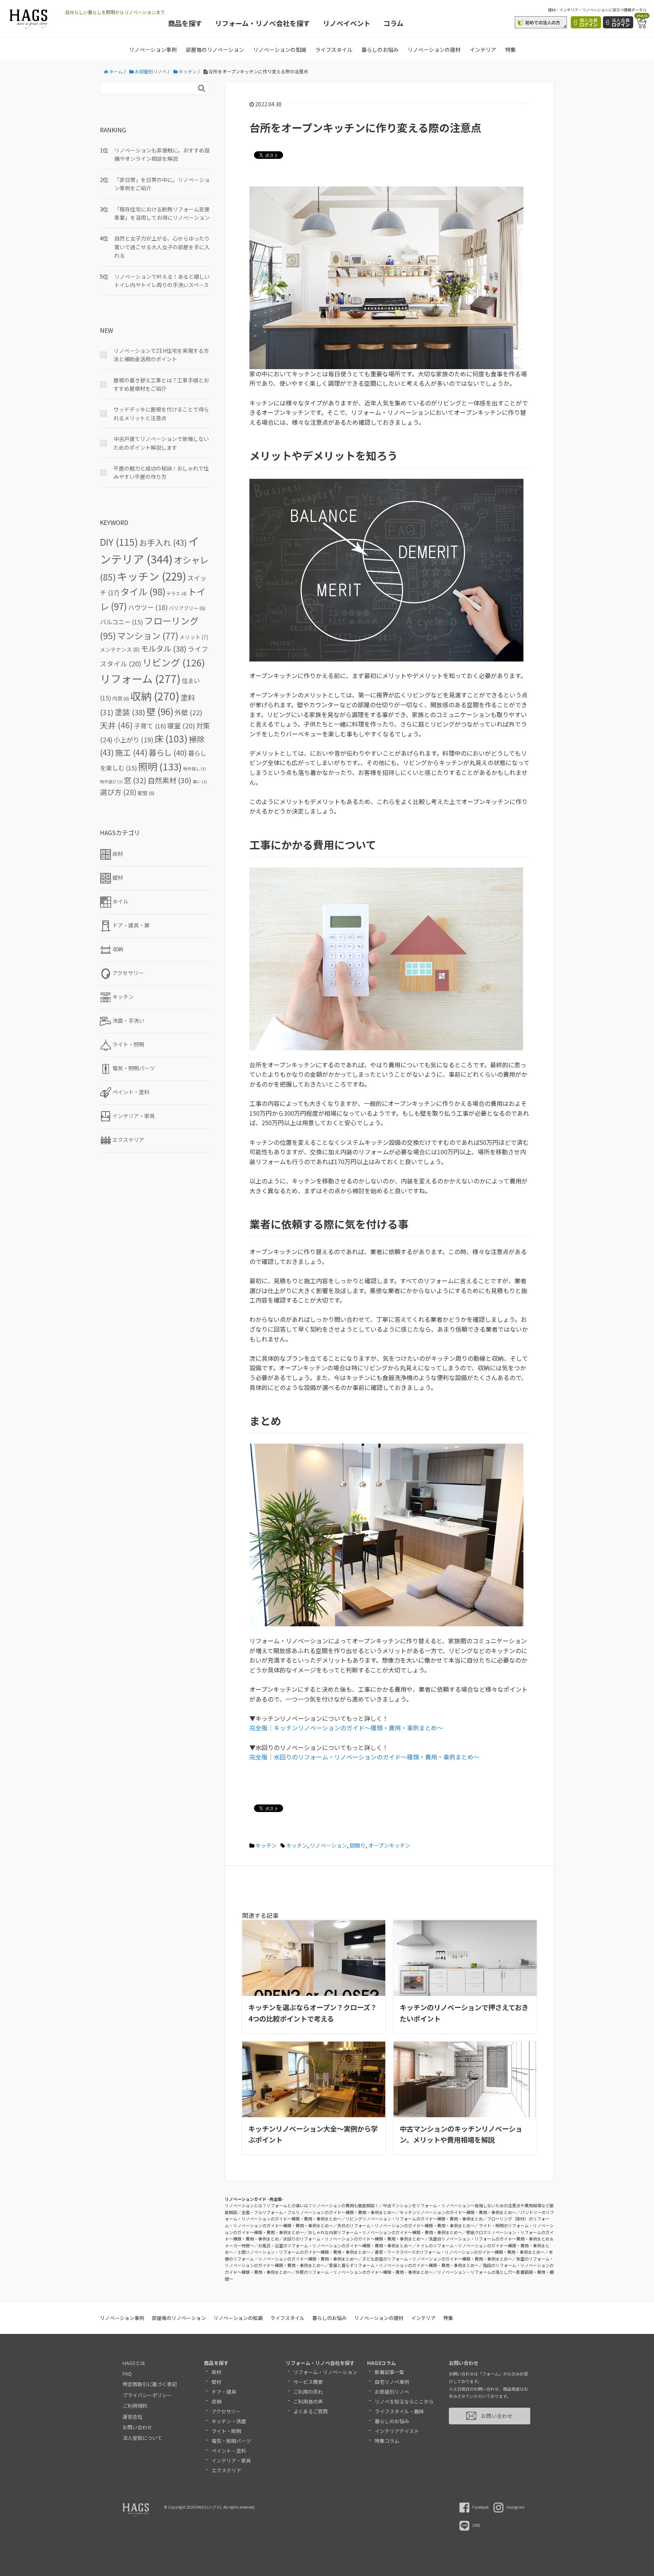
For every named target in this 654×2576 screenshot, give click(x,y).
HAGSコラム (381, 2363)
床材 (216, 2372)
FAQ (127, 2373)
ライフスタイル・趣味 (399, 2411)
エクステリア (226, 2470)
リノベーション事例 (153, 50)
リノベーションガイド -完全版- (254, 2199)
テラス (177, 593)
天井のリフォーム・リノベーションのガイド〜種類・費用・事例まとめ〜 (406, 2225)
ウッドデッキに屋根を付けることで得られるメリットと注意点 (161, 413)
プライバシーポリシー (147, 2395)
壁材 (216, 2382)
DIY (119, 542)
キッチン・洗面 (229, 2421)
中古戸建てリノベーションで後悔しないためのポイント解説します (161, 443)
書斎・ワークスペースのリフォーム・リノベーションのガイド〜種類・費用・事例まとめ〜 (460, 2252)
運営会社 (132, 2417)
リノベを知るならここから (404, 2401)
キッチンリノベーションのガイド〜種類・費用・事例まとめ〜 (458, 2212)
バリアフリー (187, 608)
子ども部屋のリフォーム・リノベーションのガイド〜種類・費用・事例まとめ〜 (437, 2259)
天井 (116, 725)
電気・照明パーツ (231, 2441)
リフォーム (140, 678)
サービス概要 (308, 2382)
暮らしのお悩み (380, 50)
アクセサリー (226, 2411)
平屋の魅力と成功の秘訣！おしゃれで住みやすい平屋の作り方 (161, 472)
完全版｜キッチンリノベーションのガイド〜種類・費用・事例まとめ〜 (346, 1728)
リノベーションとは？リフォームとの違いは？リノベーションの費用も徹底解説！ (302, 2205)
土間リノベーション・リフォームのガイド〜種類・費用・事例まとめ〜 (304, 2252)
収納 (155, 696)
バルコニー (121, 622)
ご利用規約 (135, 2406)
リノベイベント (347, 23)
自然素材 (170, 780)
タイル (143, 591)
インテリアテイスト (397, 2431)
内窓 (121, 698)
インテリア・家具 (231, 2460)
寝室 (181, 726)
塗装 (130, 712)
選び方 (118, 792)
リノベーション (329, 1845)
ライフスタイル (334, 50)
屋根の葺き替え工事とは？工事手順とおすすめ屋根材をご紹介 (161, 384)
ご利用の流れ (308, 2392)
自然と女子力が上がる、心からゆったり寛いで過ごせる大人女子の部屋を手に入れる (162, 247)
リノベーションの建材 (434, 50)
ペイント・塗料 (229, 2451)
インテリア (483, 50)
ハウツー (148, 607)
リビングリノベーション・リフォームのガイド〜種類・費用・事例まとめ (414, 2219)
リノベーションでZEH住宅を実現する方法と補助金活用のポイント (161, 355)
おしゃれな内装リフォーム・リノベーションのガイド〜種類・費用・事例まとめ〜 (385, 2232)
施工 (131, 752)
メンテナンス (120, 649)
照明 (160, 766)
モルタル (164, 648)
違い (200, 782)
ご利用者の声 (308, 2401)
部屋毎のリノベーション (215, 50)
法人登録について (142, 2438)
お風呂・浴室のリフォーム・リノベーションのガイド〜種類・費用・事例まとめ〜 (335, 2245)
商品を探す (185, 23)
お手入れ (163, 542)
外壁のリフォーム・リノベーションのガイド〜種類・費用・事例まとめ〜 (364, 2272)
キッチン (266, 1845)
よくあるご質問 (311, 2411)
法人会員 (621, 22)
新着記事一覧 (389, 2372)
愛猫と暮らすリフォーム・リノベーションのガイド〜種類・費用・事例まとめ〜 (404, 2265)
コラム (393, 23)
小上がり (133, 740)
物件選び (111, 782)
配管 (146, 793)
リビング (174, 662)
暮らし (168, 752)
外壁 (188, 712)
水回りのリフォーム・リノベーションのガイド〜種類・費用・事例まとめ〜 (354, 2239)
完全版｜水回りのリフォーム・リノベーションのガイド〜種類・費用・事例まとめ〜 (364, 1757)
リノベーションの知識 (280, 50)
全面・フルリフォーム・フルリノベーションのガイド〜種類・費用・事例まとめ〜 (318, 2212)
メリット (194, 637)
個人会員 (589, 22)
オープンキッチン (389, 1845)
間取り (358, 1845)
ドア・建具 (224, 2392)
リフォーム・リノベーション (325, 2372)
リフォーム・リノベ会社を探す (262, 23)
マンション (148, 635)
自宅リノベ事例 (392, 2382)
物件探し (195, 769)
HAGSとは (134, 2363)
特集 (511, 50)
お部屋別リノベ (392, 2392)
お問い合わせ (137, 2427)
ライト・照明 (226, 2431)
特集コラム (387, 2441)
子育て (150, 726)
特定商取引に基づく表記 (150, 2384)
